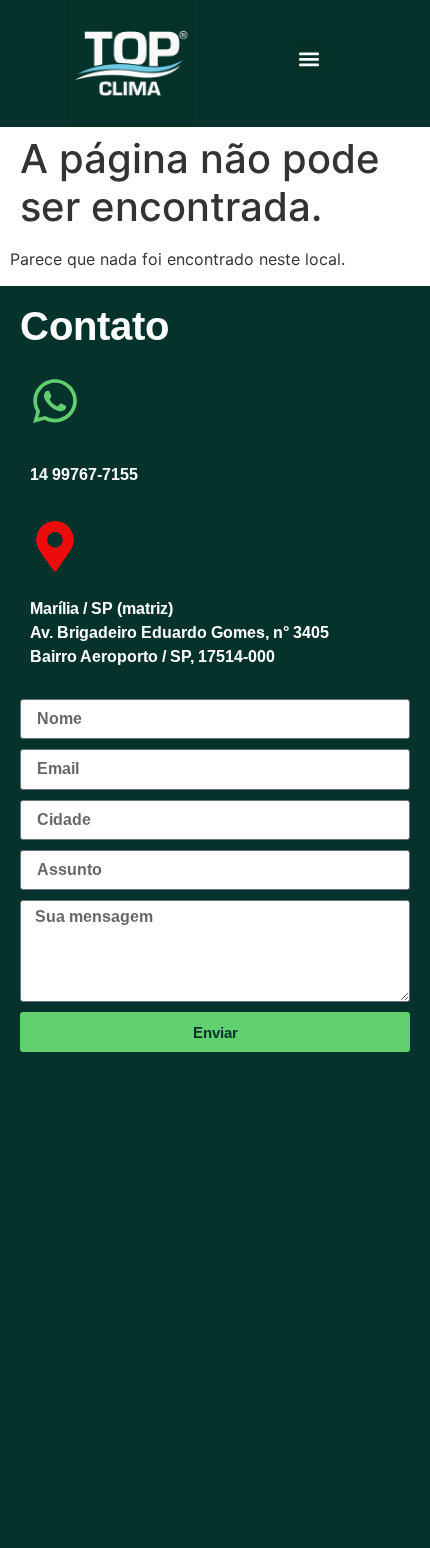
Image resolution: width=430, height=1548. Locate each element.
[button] (308, 58)
